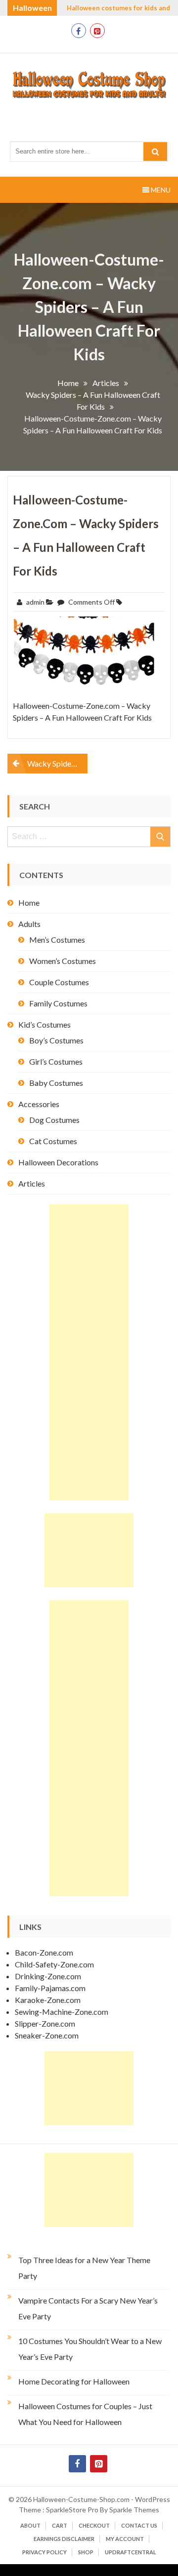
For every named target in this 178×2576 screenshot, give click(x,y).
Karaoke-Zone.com (48, 2000)
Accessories (39, 1104)
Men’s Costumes (57, 940)
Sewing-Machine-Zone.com (62, 2012)
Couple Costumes (59, 982)
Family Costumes (58, 1003)
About (30, 2525)
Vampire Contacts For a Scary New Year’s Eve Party (88, 2308)
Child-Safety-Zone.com (54, 1964)
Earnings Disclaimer (64, 2539)
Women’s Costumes (63, 961)
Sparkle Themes (134, 2510)
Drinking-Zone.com (48, 1976)
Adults (29, 924)
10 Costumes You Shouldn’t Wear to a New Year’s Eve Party (90, 2349)
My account (125, 2539)
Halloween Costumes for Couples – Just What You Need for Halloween (85, 2414)
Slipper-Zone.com (45, 2023)
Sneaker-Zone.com (47, 2035)
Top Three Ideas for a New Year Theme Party (84, 2268)
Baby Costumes (56, 1083)
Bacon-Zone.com (44, 1952)
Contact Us (139, 2525)
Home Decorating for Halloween (74, 2381)
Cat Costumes (53, 1141)
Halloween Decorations (58, 1162)
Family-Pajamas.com (50, 1988)
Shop (86, 2552)
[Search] (155, 152)
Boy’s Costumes (56, 1040)
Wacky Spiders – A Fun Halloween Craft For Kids (57, 763)
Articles (32, 1183)
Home (29, 903)
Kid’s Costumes (44, 1024)
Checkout (94, 2525)
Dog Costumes (54, 1120)
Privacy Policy (44, 2552)
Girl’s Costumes (56, 1061)
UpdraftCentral (131, 2552)
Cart (60, 2525)
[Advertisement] (89, 1352)
